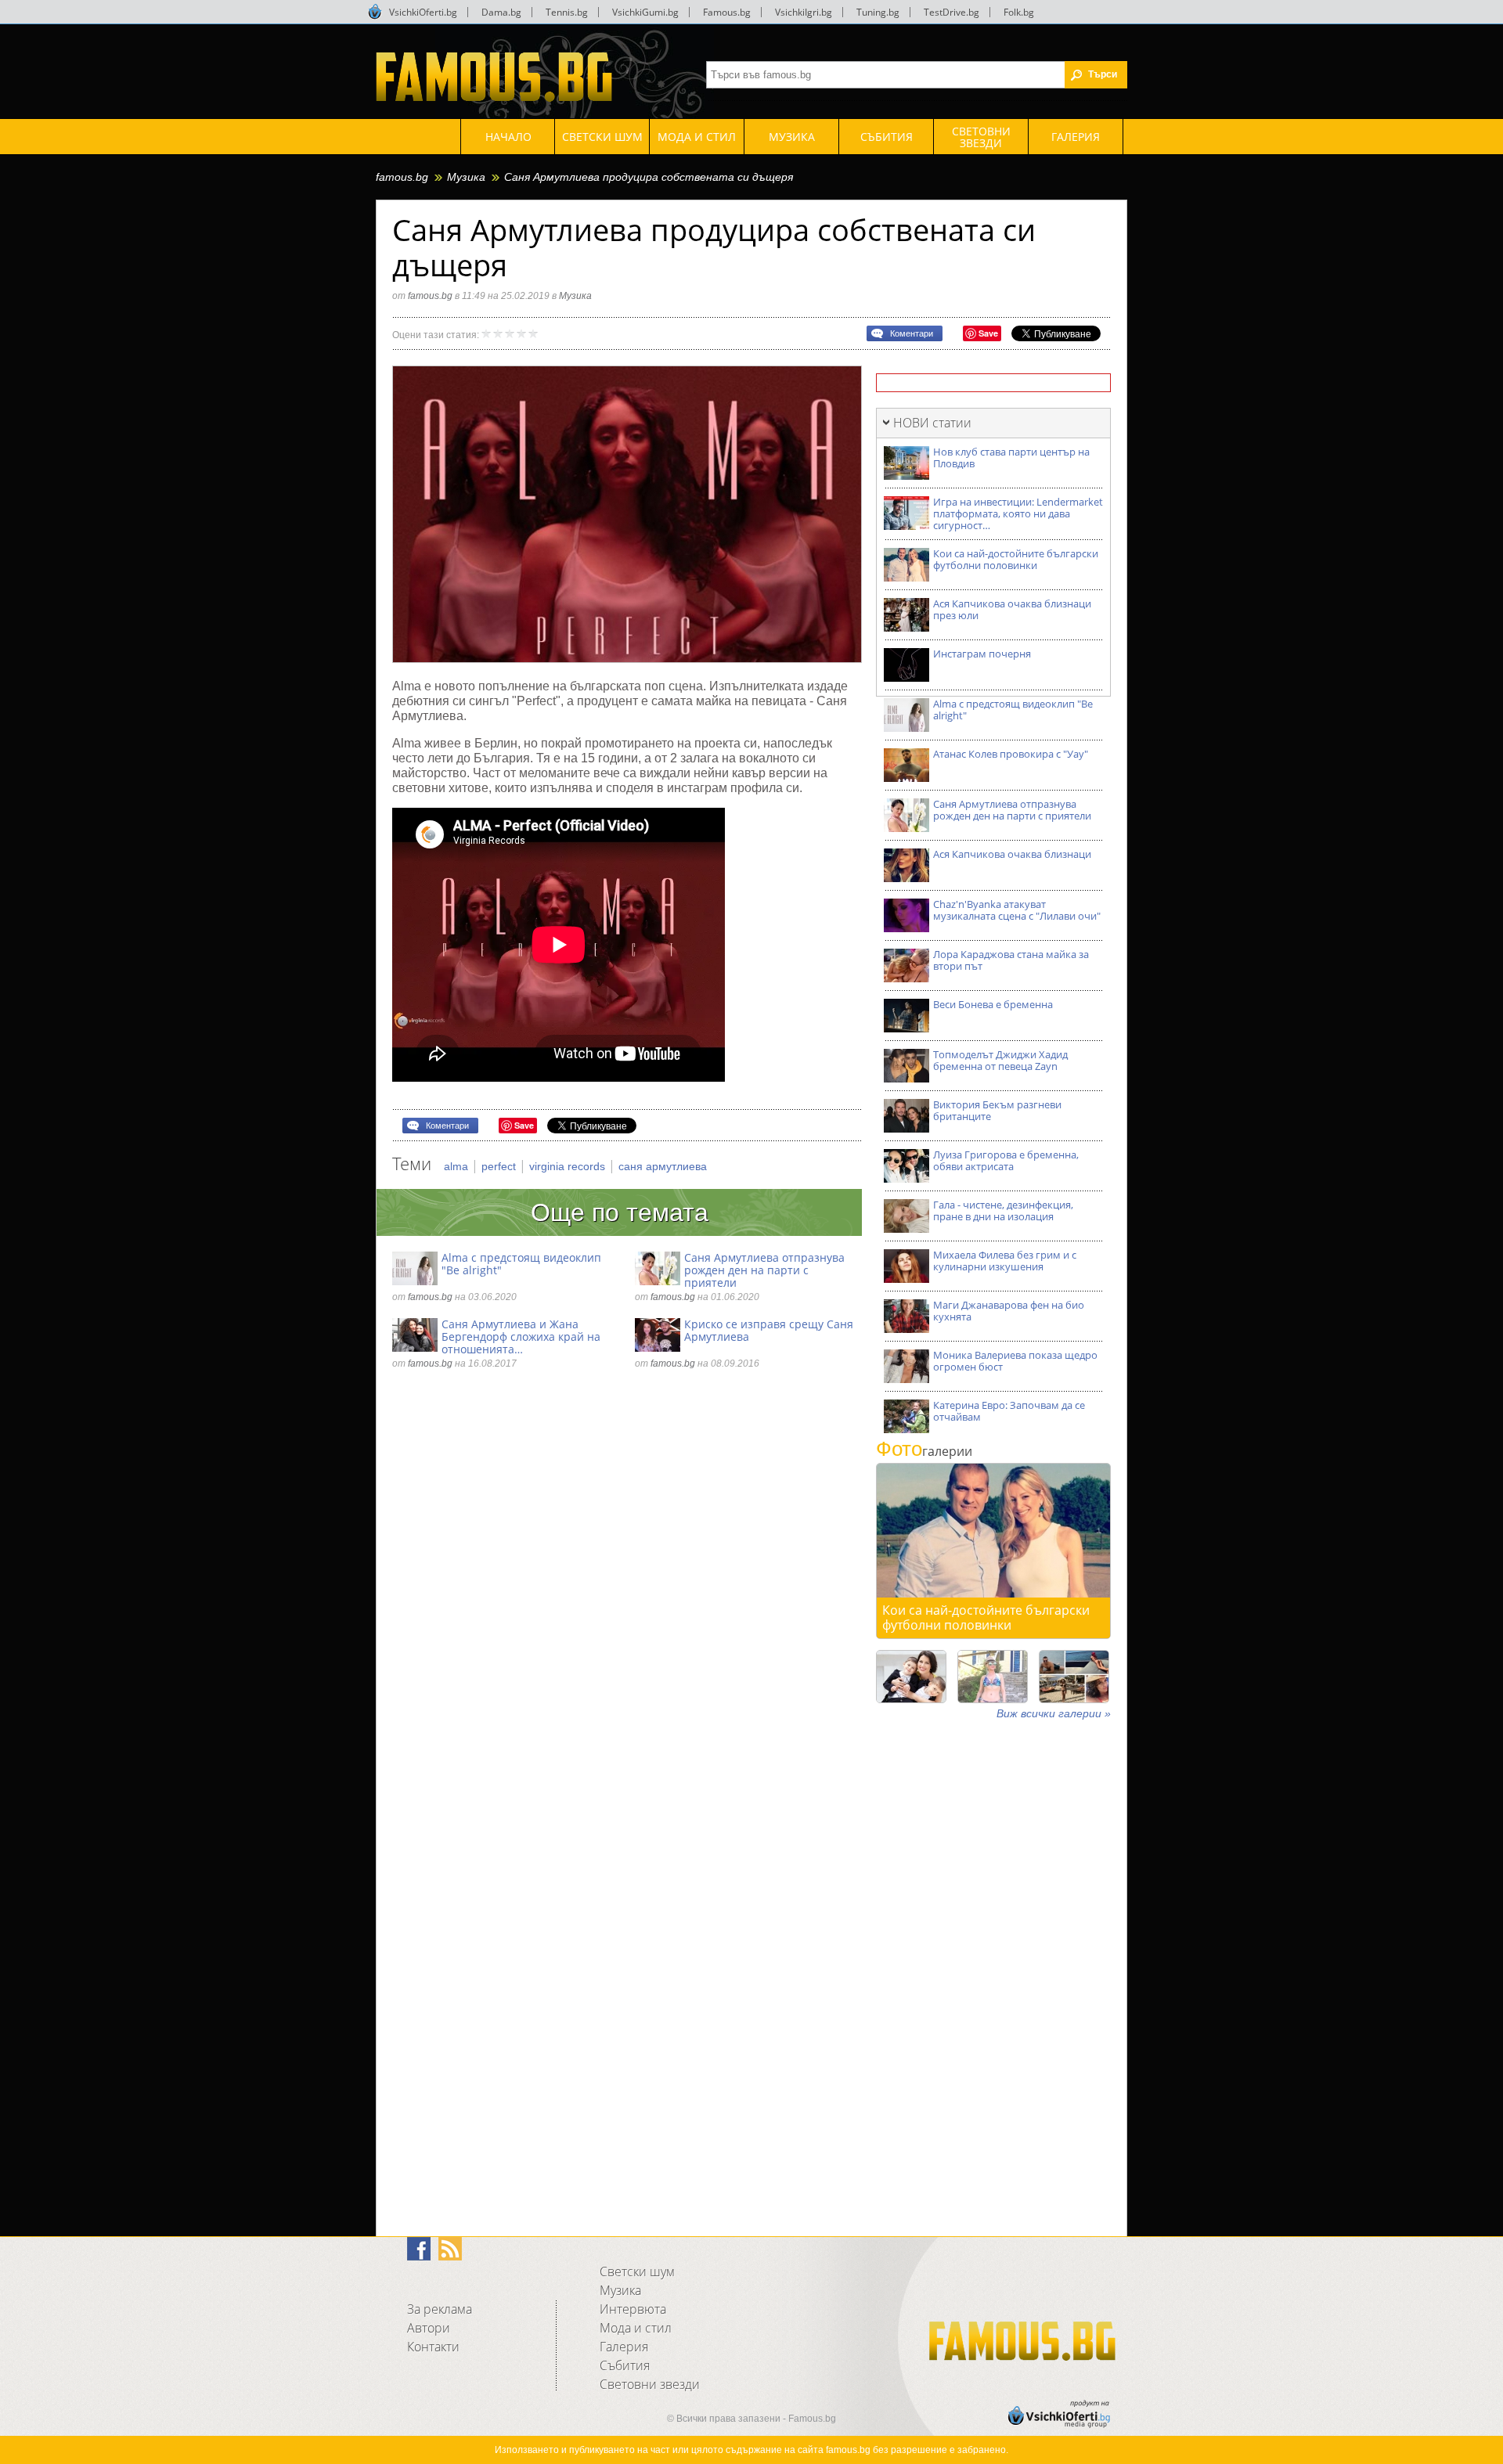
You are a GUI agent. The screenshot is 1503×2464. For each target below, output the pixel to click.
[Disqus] (627, 1596)
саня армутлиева (663, 1166)
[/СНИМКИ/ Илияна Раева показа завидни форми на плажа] (993, 1677)
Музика (466, 177)
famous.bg (402, 177)
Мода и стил (636, 2328)
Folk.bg (1019, 12)
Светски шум (637, 2271)
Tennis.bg (567, 12)
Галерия (624, 2347)
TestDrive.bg (952, 12)
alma (458, 1166)
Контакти (433, 2347)
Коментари (912, 333)
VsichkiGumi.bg (645, 12)
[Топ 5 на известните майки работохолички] (911, 1677)
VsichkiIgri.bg (804, 12)
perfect (500, 1166)
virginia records (569, 1166)
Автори (429, 2328)
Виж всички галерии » (1054, 1713)
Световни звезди (650, 2384)
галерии (924, 1451)
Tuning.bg (878, 12)
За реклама (440, 2309)
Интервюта (633, 2309)
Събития (625, 2365)
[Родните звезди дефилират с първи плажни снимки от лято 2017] (1074, 1677)
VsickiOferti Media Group (375, 12)
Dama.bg (501, 12)
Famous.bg (727, 12)
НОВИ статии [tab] (932, 423)
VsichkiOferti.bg (423, 12)
